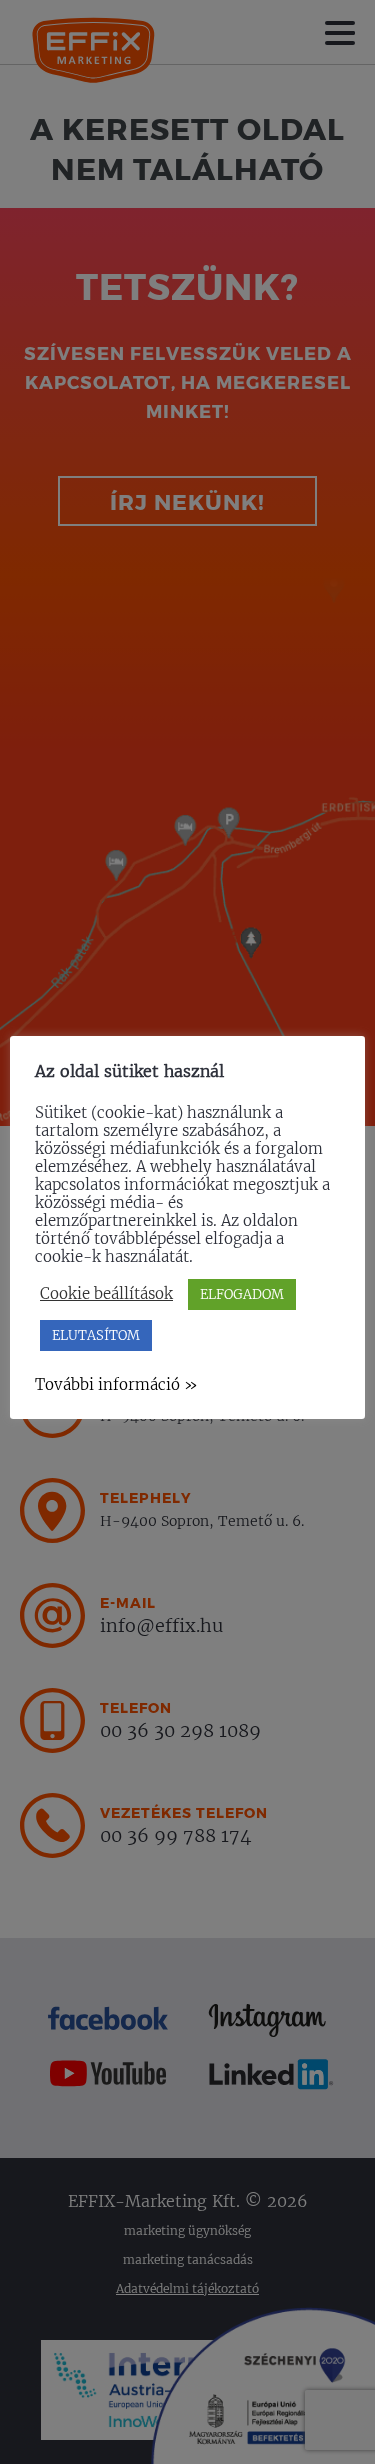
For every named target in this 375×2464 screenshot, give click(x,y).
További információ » (116, 1384)
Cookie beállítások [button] (106, 1294)
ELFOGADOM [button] (242, 1294)
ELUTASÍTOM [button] (96, 1335)
